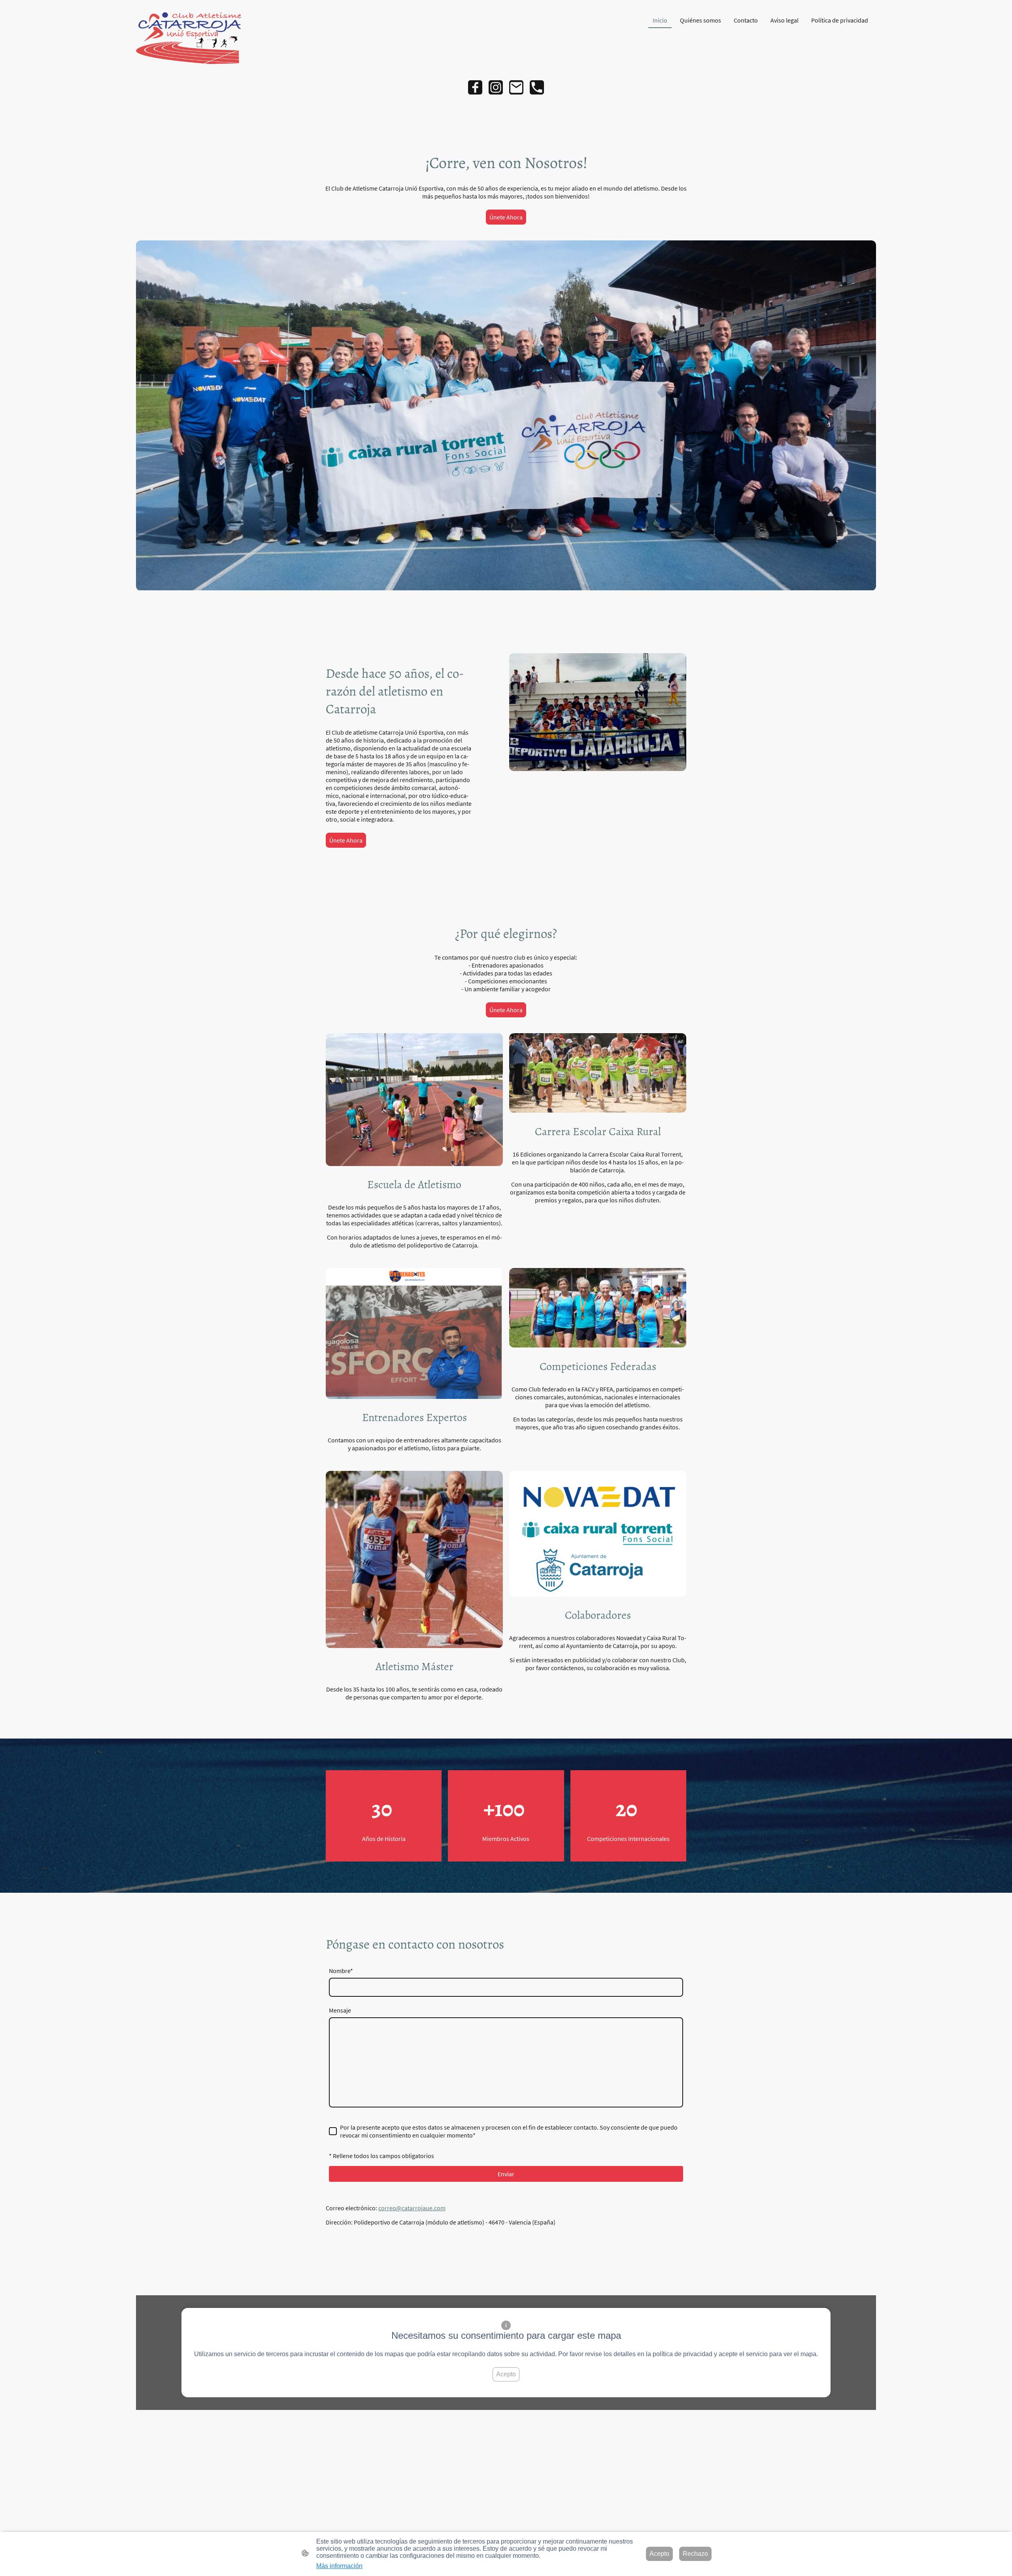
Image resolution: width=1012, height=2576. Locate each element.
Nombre (341, 1971)
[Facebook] (475, 87)
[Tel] (537, 87)
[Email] (516, 87)
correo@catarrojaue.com (412, 2208)
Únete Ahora (506, 217)
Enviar (506, 2174)
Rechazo (695, 2554)
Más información (339, 2566)
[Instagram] (496, 87)
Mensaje (340, 2010)
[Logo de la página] (195, 38)
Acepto (506, 2374)
